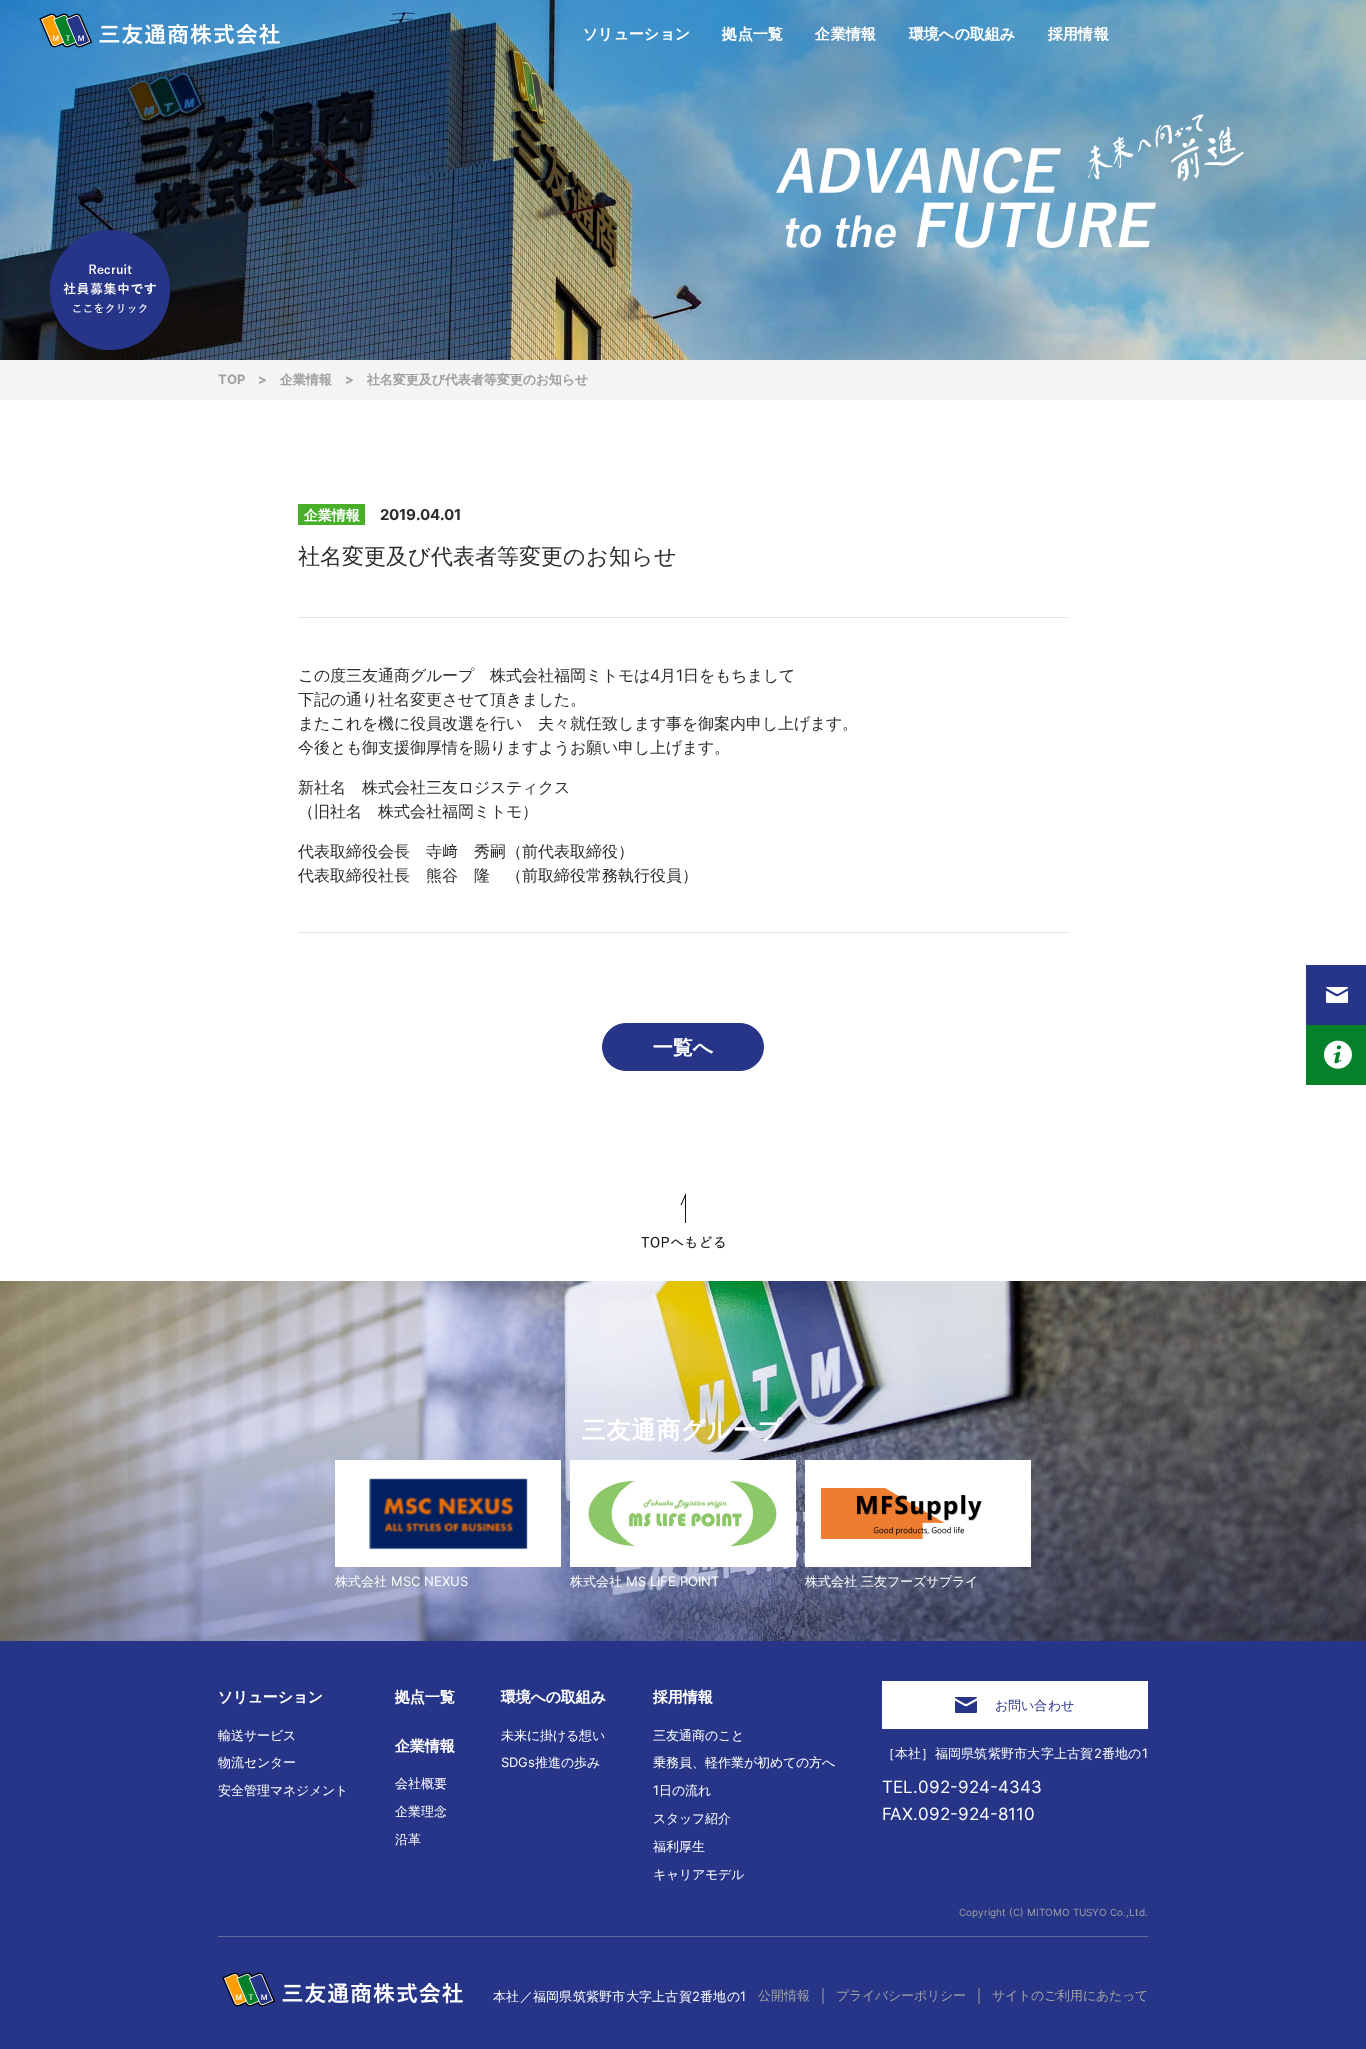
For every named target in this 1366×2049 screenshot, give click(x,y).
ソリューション (270, 1696)
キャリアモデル (698, 1874)
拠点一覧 (425, 1696)
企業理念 (421, 1811)
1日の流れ (682, 1790)
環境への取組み (553, 1696)
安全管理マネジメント (283, 1790)
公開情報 (784, 1995)
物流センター (257, 1762)
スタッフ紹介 (692, 1818)
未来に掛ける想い (553, 1735)
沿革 (408, 1839)
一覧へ (683, 1047)
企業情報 (425, 1745)
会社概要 (421, 1783)
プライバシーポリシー (901, 1995)
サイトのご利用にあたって (1070, 1995)
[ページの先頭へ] (683, 1221)
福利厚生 (679, 1846)
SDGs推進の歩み (550, 1762)
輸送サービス (257, 1735)
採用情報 (683, 1696)
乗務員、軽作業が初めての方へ (744, 1762)
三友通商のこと (698, 1735)
